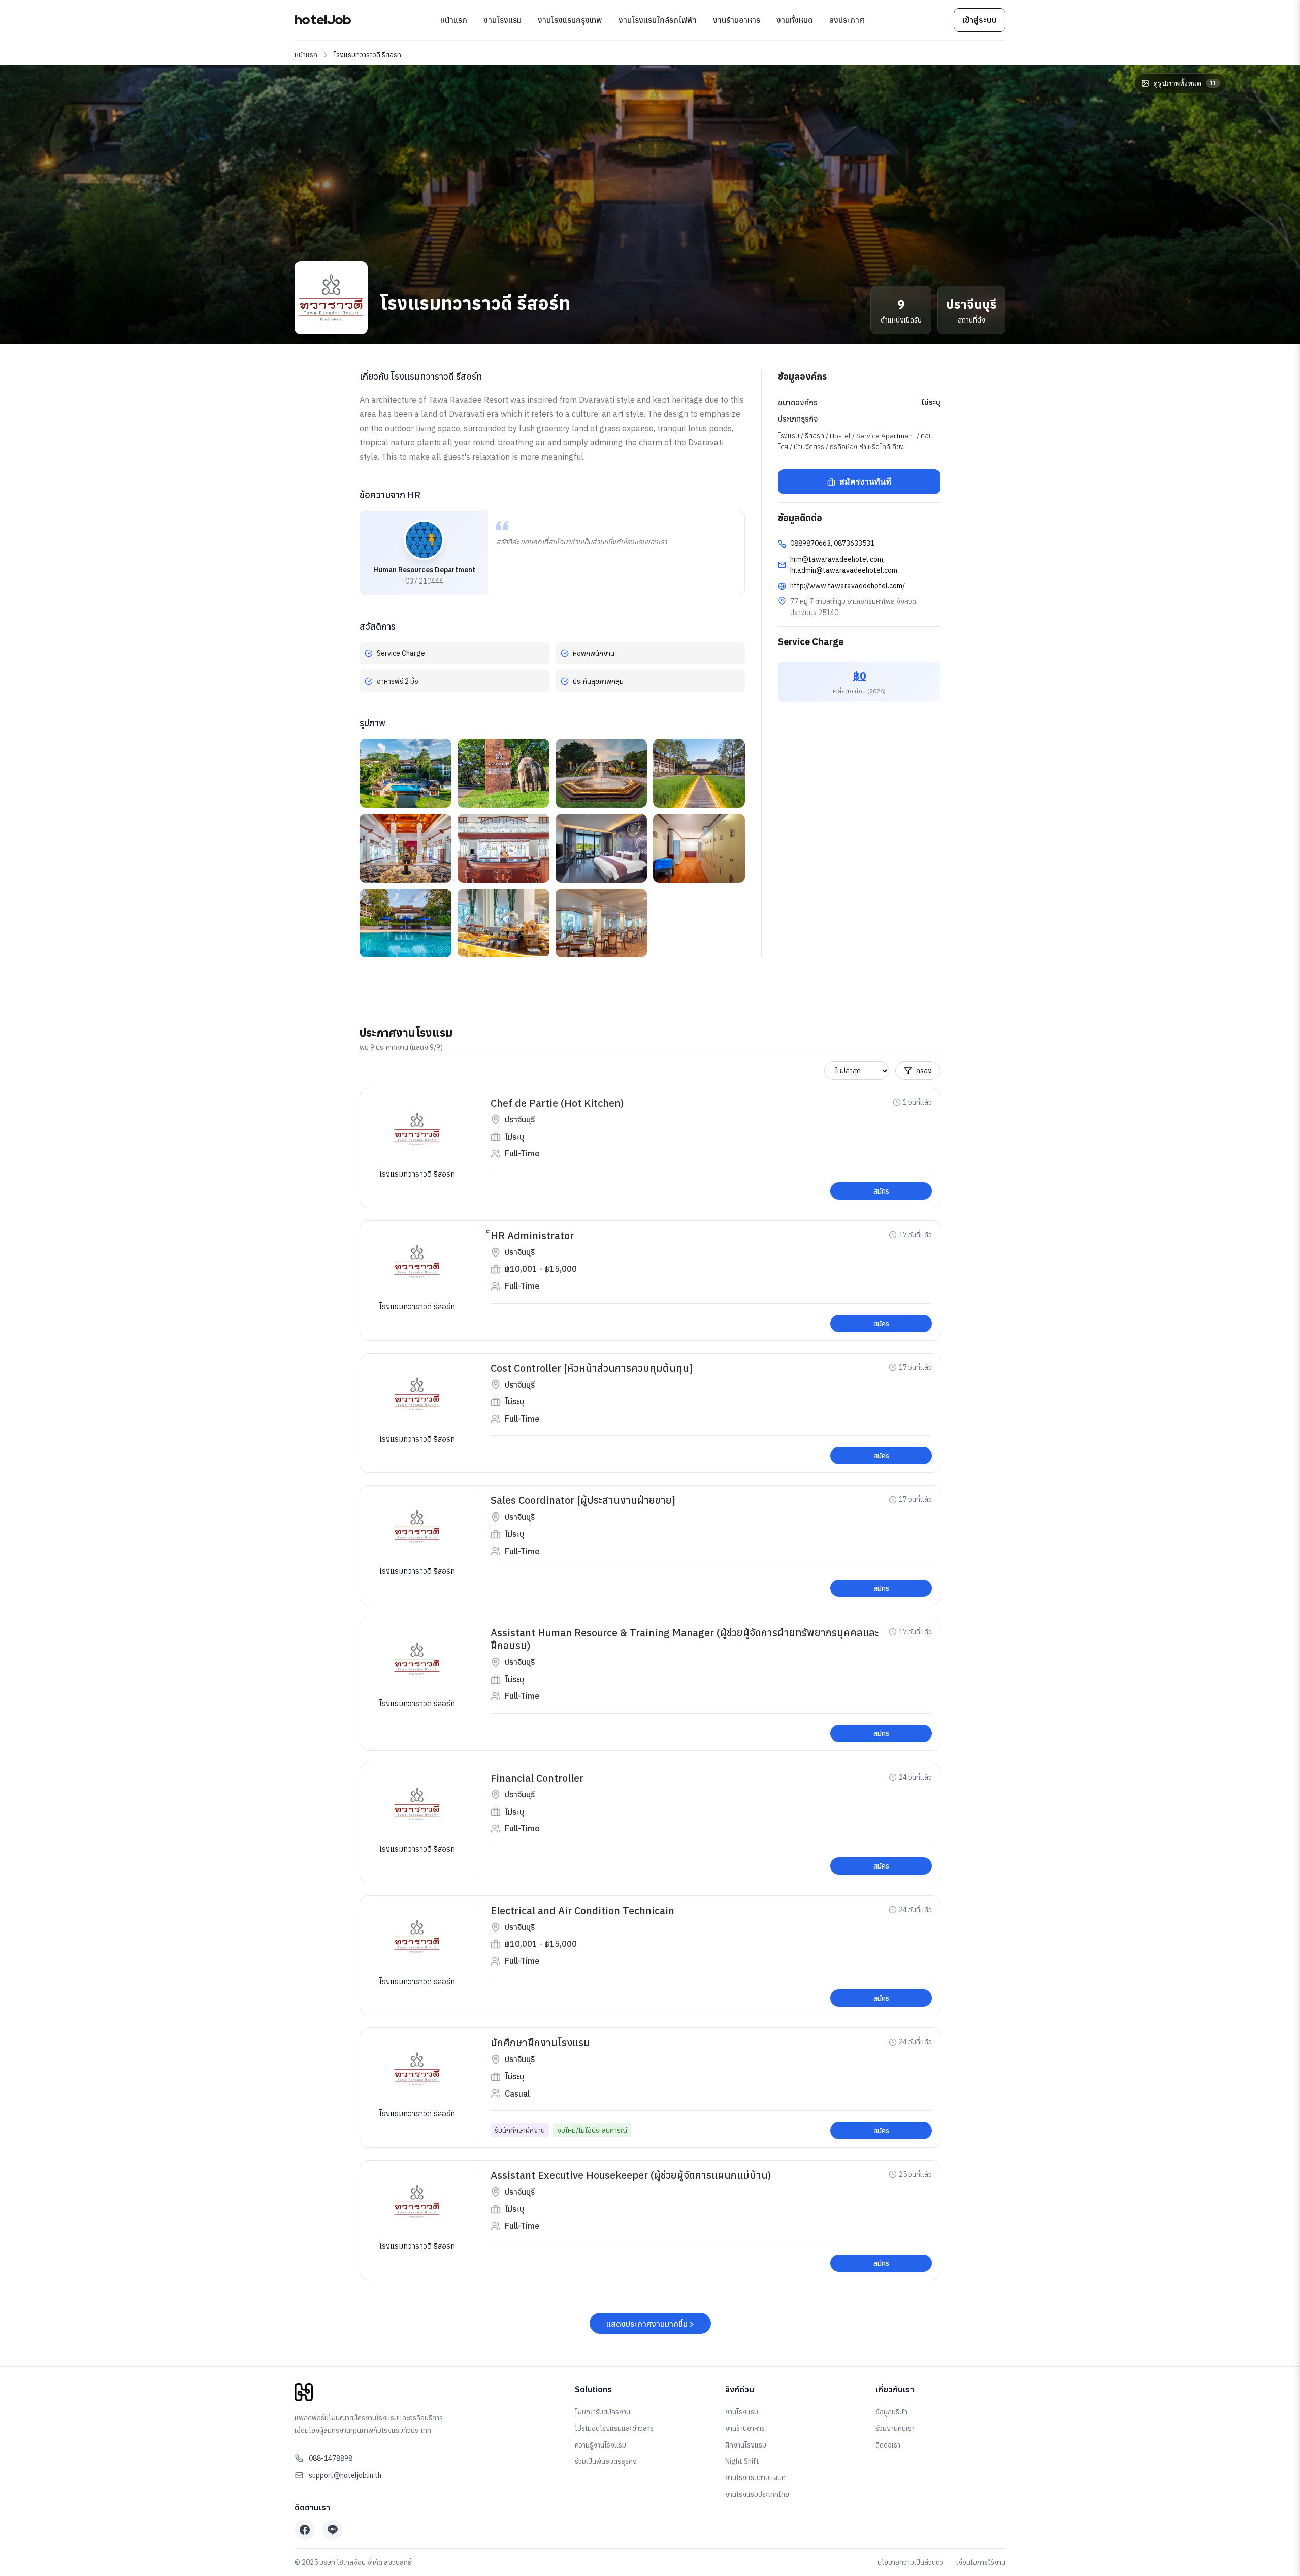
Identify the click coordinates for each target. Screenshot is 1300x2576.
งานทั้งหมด (795, 20)
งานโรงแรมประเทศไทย (757, 2494)
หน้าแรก (454, 20)
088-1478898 (331, 2458)
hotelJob (323, 20)
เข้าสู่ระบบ (980, 20)
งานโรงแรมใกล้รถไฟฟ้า (658, 20)
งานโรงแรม (502, 20)
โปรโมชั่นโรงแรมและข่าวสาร (614, 2428)
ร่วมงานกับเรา (895, 2428)
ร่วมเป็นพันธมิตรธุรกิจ (606, 2461)
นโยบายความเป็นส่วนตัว (911, 2562)
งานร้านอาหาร (737, 20)
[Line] (333, 2530)
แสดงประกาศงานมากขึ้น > (650, 2324)
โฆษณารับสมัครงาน (603, 2412)
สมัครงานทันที (865, 482)
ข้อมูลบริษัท (891, 2412)
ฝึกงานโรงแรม (746, 2445)
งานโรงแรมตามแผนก (755, 2477)
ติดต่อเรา (888, 2445)
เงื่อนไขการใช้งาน (981, 2562)
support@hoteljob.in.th (345, 2475)
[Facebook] (305, 2530)
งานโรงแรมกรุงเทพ (570, 20)
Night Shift (742, 2461)
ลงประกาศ (847, 20)
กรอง (924, 1071)
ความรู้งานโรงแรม (600, 2445)
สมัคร (881, 1191)
